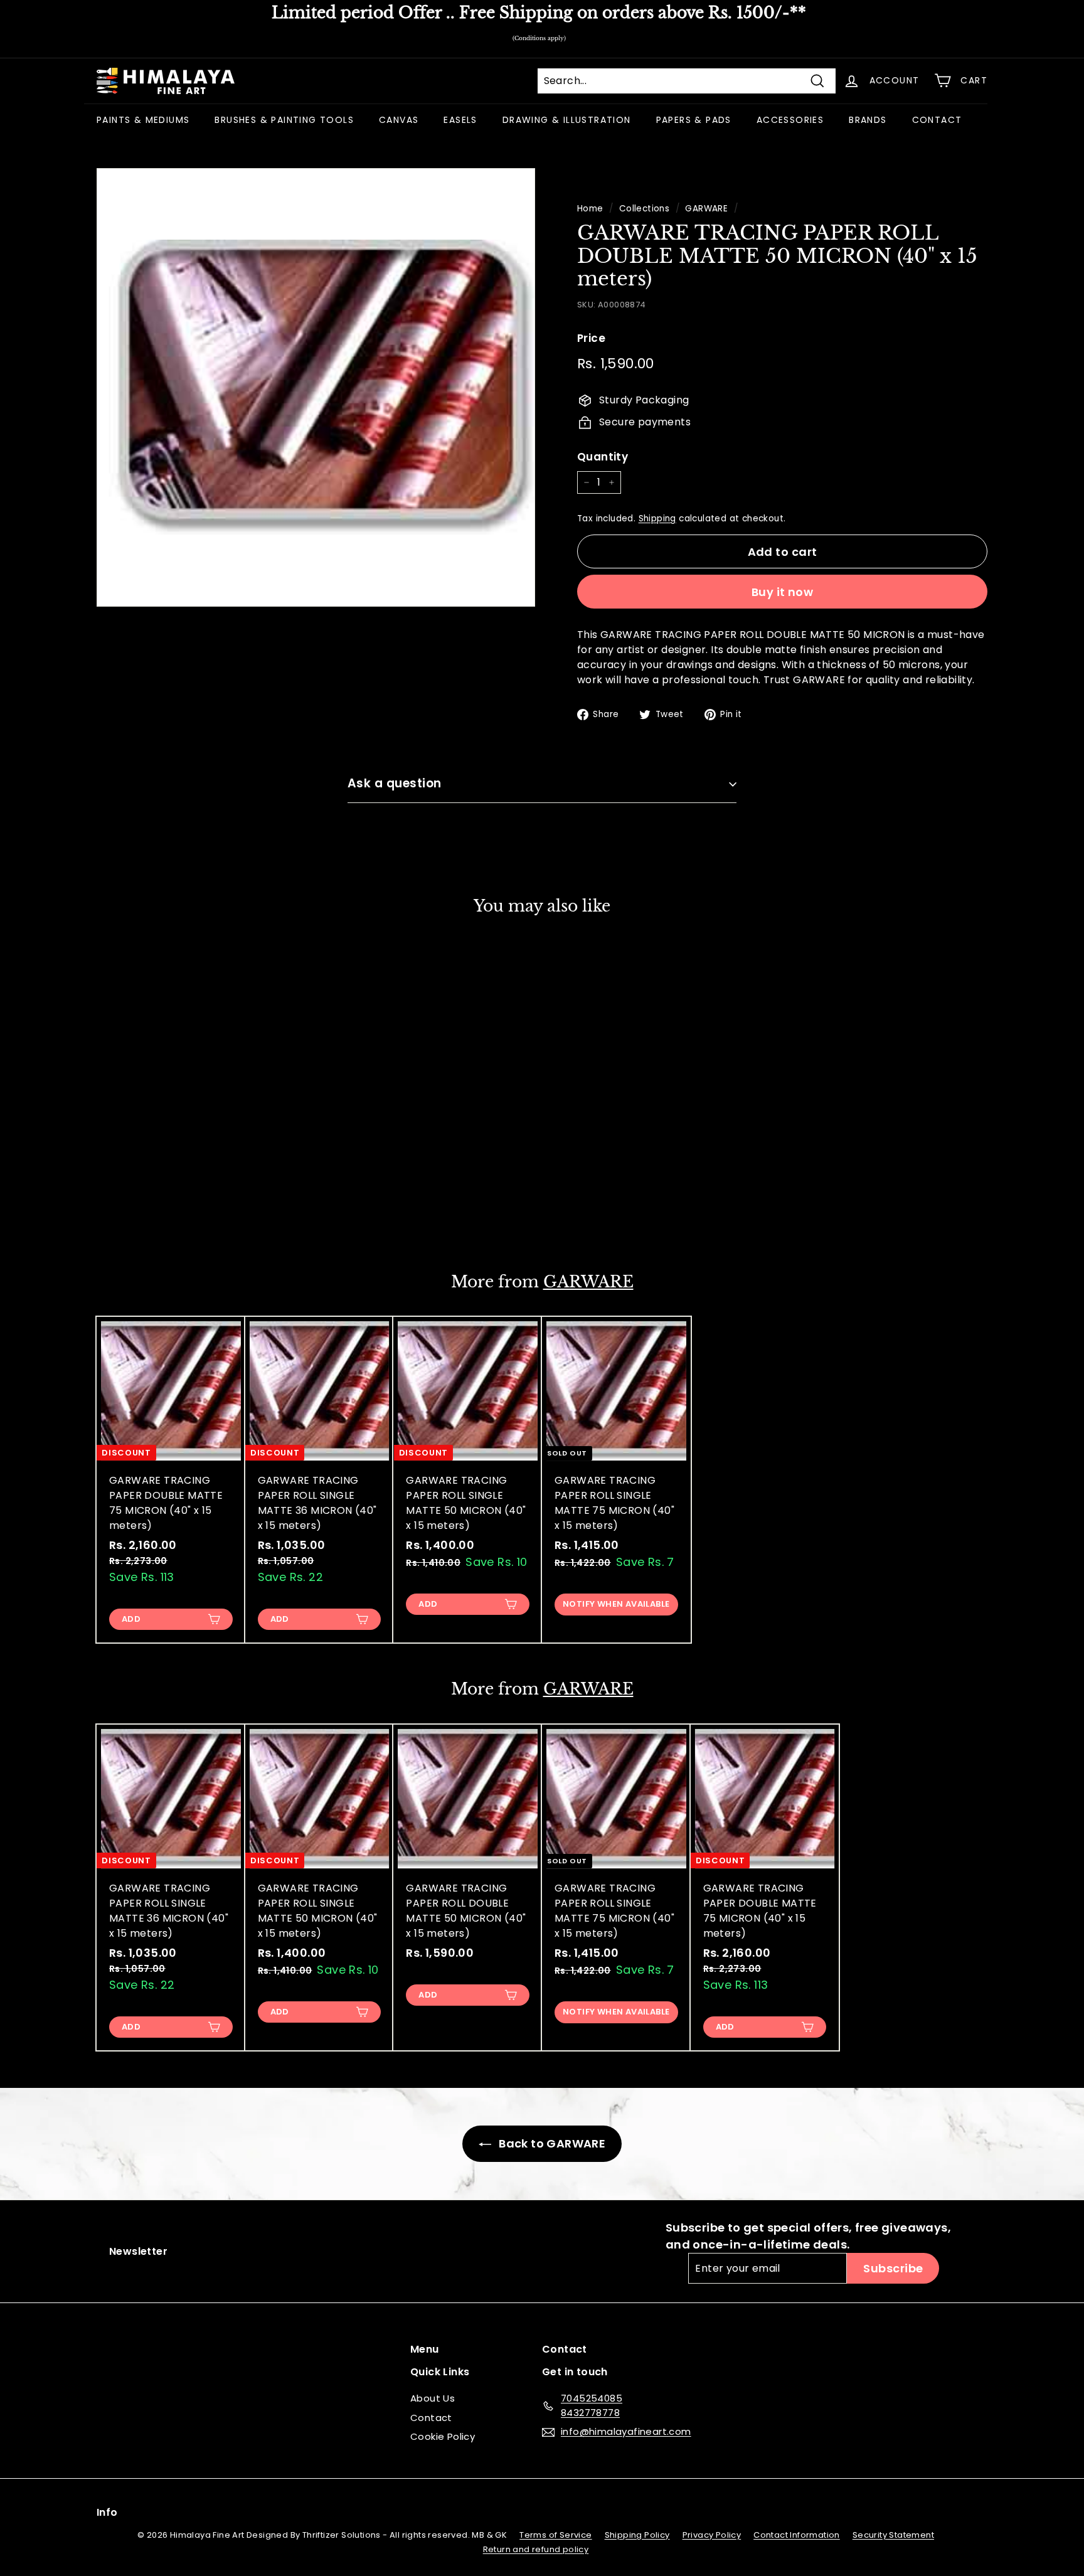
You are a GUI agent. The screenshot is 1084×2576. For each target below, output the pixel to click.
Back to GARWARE (551, 2143)
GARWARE (706, 209)
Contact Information (797, 2535)
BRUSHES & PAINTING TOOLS (284, 120)
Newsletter (138, 2251)
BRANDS (868, 120)
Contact (431, 2418)
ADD (131, 1211)
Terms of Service (555, 2535)
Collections (644, 209)
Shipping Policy (637, 2535)
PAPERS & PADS (694, 120)
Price (591, 338)
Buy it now (783, 592)
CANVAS (399, 120)
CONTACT (937, 120)
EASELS (460, 120)
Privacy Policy (712, 2535)
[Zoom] (316, 387)
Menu (425, 2349)
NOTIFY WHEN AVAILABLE (616, 1604)
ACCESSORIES (790, 120)
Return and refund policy (536, 2549)
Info (107, 2512)
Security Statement (893, 2535)
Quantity (603, 457)
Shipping (657, 519)
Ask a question (395, 783)
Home (590, 209)
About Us (433, 2398)
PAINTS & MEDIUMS (143, 120)
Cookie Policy (443, 2436)
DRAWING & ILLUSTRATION (567, 120)
